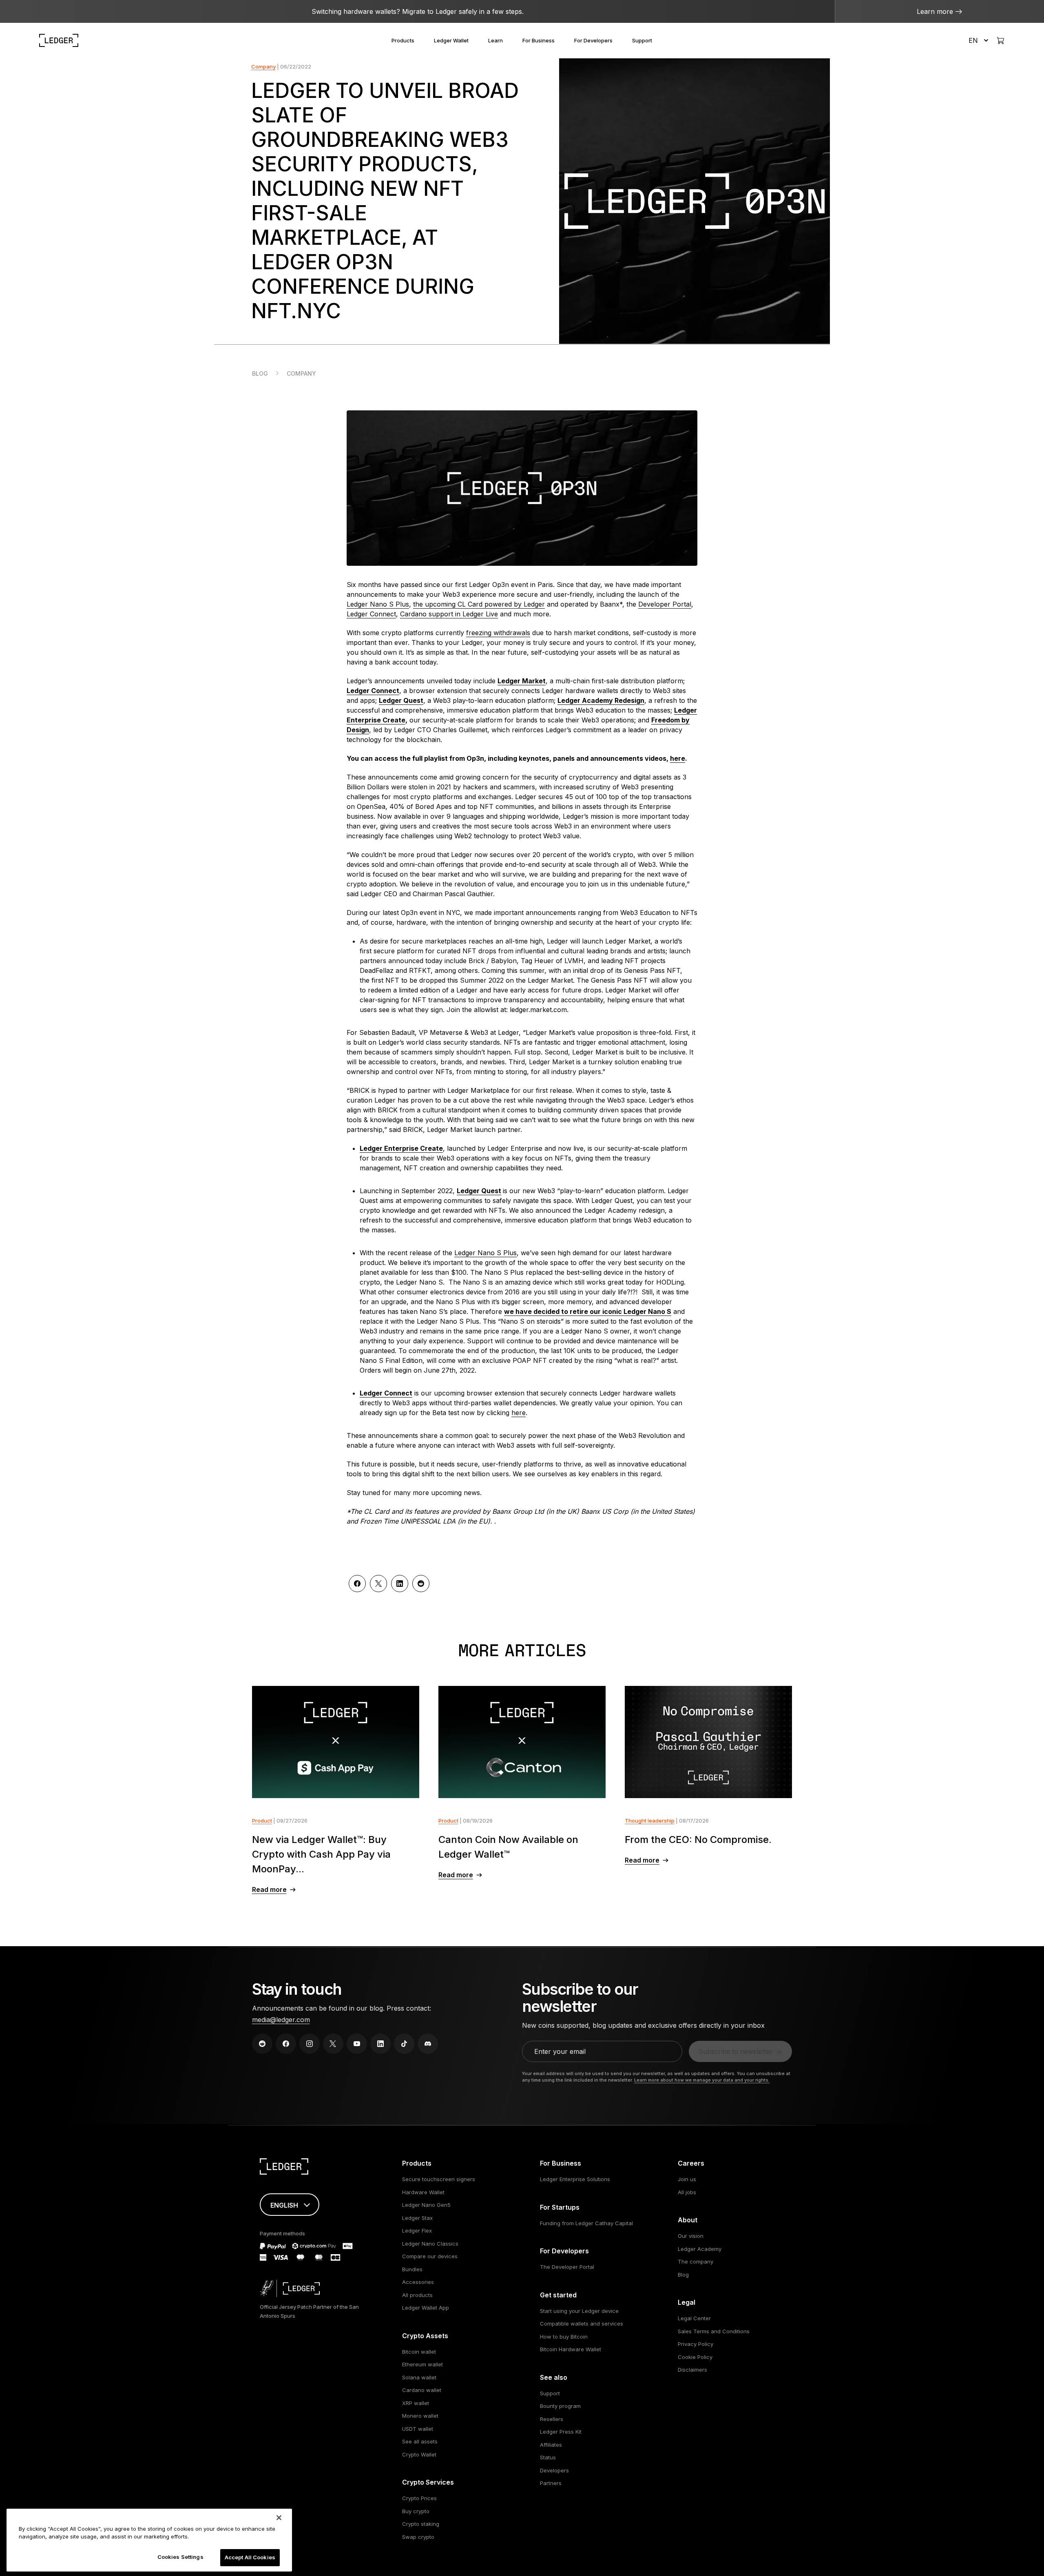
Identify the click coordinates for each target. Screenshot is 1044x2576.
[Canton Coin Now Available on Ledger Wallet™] (522, 1742)
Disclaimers (692, 2370)
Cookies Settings (180, 2557)
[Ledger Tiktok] (404, 2044)
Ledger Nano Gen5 (426, 2205)
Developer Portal (665, 604)
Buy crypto (416, 2511)
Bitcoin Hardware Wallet (571, 2349)
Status (548, 2457)
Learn (495, 40)
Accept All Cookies (250, 2557)
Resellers (552, 2419)
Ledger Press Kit (561, 2432)
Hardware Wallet (423, 2192)
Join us (687, 2179)
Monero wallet (420, 2416)
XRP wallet (416, 2403)
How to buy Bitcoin (564, 2337)
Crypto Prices (419, 2498)
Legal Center (694, 2318)
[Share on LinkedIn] (400, 1584)
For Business (539, 40)
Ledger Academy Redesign (601, 700)
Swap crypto (418, 2537)
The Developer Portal (567, 2267)
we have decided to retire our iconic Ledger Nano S (588, 1311)
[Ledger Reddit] (262, 2044)
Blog (260, 373)
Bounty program (560, 2406)
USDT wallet (418, 2429)
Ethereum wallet (422, 2364)
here (678, 758)
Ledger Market (522, 681)
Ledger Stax (417, 2218)
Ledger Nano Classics (430, 2244)
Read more (269, 1889)
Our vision (691, 2236)
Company (263, 66)
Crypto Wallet (419, 2454)
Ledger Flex (417, 2230)
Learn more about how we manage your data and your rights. (702, 2080)
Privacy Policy (696, 2344)
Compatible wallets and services (582, 2323)
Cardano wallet (422, 2390)
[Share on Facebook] (357, 1584)
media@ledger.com (281, 2020)
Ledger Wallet (451, 40)
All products (417, 2295)
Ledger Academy (700, 2249)
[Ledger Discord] (428, 2044)
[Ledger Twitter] (333, 2044)
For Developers (593, 40)
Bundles (412, 2269)
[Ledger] (59, 40)
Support (642, 40)
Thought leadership (650, 1821)
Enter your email (560, 2051)
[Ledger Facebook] (286, 2044)
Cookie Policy (695, 2357)
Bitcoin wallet (419, 2352)
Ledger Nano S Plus (378, 604)
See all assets (420, 2441)
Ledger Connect (371, 614)
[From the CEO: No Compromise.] (709, 1742)
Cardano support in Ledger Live (449, 614)
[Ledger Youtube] (357, 2044)
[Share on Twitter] (378, 1584)
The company (696, 2261)
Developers (554, 2470)
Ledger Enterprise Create (401, 1148)
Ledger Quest (401, 700)
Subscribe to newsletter (735, 2051)
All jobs (687, 2192)
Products (403, 40)
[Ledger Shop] (1000, 40)
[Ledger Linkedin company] (380, 2044)
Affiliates (551, 2445)
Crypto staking (421, 2524)
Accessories (418, 2282)
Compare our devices (430, 2256)
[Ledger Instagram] (310, 2044)
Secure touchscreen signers (439, 2179)
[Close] (279, 2518)
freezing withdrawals (498, 633)
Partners (551, 2483)
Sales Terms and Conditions (714, 2331)
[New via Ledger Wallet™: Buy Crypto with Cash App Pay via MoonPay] (336, 1742)
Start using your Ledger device (579, 2311)
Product (262, 1821)
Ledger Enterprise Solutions (575, 2179)
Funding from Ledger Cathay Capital (586, 2223)
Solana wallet (419, 2377)
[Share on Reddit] (421, 1584)
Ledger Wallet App (426, 2308)
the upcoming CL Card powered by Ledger (479, 604)
